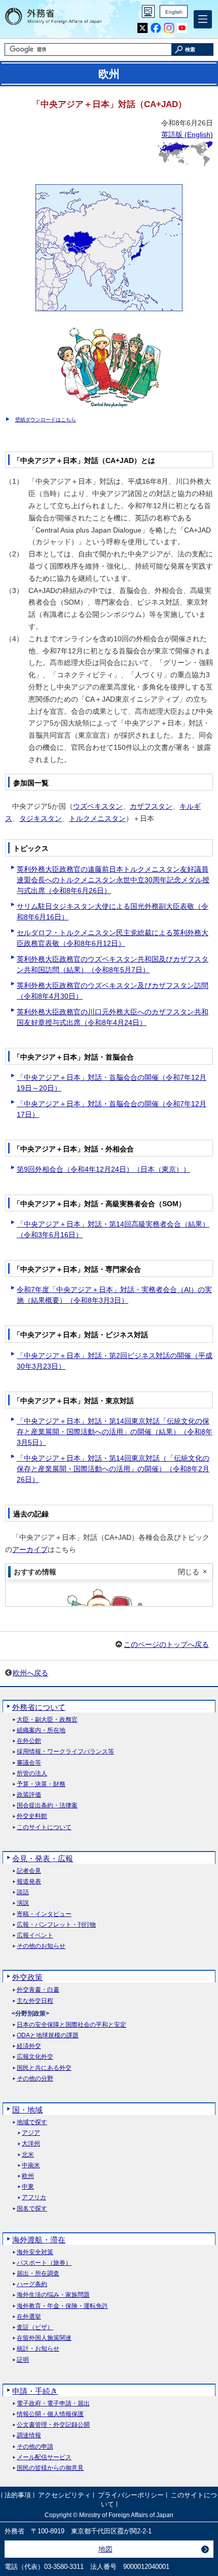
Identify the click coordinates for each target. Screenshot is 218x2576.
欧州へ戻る (30, 1673)
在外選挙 (29, 2317)
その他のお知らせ (41, 1946)
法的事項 (18, 2495)
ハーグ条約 (32, 2284)
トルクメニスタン (97, 818)
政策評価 (29, 1795)
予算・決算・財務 (41, 1784)
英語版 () (187, 135)
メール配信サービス (44, 2457)
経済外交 (29, 2046)
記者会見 (29, 1871)
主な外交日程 (35, 2001)
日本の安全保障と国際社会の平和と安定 (71, 2025)
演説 (23, 1903)
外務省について (39, 1707)
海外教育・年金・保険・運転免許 (62, 2306)
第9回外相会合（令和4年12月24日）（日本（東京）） (103, 1169)
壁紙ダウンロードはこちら (46, 420)
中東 (28, 2187)
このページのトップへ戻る (166, 1644)
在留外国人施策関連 (44, 2338)
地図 (105, 2549)
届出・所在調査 (38, 2274)
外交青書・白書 (38, 1990)
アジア (31, 2133)
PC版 (148, 11)
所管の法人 (32, 1774)
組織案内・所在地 (41, 1730)
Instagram (169, 28)
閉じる (189, 1572)
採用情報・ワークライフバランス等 (65, 1752)
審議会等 (29, 1763)
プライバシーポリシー (131, 2495)
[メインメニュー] (203, 19)
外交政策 (27, 1977)
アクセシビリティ (64, 2495)
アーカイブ (30, 1549)
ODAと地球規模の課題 (48, 2036)
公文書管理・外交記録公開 (53, 2425)
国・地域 (27, 2110)
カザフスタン (151, 806)
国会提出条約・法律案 (47, 1806)
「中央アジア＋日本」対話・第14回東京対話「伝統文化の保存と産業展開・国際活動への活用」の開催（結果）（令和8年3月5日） (115, 1432)
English (174, 12)
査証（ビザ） (35, 2327)
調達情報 (29, 2436)
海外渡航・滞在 (39, 2240)
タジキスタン (41, 818)
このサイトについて (44, 1827)
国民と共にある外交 (44, 2068)
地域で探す (32, 2122)
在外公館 (29, 1741)
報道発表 (29, 1882)
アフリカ (34, 2198)
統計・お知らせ (38, 2349)
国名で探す (32, 2209)
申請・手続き (35, 2391)
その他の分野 (35, 2079)
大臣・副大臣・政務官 (47, 1720)
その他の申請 (35, 2447)
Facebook (156, 28)
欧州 (28, 2176)
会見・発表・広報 (43, 1858)
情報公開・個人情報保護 (50, 2414)
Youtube (182, 28)
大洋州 (31, 2144)
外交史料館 (32, 1816)
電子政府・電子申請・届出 (53, 2404)
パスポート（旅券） (44, 2263)
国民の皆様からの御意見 (50, 2468)
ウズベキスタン (98, 806)
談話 (23, 1892)
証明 (23, 2360)
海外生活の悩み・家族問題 (53, 2295)
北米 (28, 2155)
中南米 (31, 2166)
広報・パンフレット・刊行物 (56, 1925)
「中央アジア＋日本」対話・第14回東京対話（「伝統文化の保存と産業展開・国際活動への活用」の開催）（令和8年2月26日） (113, 1469)
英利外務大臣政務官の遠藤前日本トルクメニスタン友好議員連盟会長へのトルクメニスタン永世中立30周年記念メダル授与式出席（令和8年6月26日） (113, 880)
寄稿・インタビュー (44, 1914)
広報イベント (35, 1936)
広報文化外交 (35, 2057)
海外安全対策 (35, 2252)
